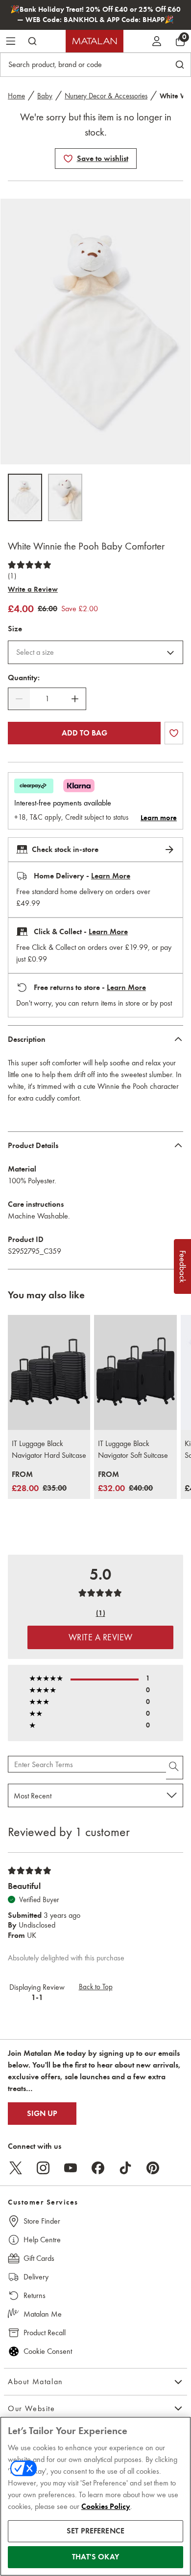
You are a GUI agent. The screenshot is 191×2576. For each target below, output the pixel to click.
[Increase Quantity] (75, 699)
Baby (45, 96)
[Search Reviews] (175, 1768)
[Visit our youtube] (71, 2168)
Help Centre (42, 2240)
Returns (35, 2295)
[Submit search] (32, 41)
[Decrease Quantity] (19, 699)
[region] (95, 2496)
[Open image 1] (25, 497)
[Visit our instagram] (43, 2168)
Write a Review (33, 589)
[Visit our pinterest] (153, 2168)
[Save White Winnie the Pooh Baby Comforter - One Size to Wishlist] (68, 159)
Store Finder (42, 2221)
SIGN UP (42, 2114)
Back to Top (96, 1987)
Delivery (36, 2277)
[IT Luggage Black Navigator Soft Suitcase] (135, 1373)
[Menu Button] (11, 41)
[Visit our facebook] (98, 2168)
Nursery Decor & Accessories (106, 96)
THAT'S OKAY (95, 2557)
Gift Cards (39, 2258)
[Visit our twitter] (16, 2168)
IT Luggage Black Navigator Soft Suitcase (133, 1449)
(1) (12, 576)
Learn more (159, 818)
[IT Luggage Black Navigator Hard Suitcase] (49, 1373)
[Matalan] (95, 41)
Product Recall (45, 2333)
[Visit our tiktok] (125, 2168)
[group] (39, 1482)
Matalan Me (43, 2314)
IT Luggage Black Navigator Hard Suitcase (49, 1449)
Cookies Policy (106, 2507)
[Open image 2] (65, 497)
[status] (47, 699)
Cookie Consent (48, 2351)
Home (16, 96)
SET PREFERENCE (95, 2531)
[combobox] (95, 652)
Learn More (111, 876)
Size (15, 629)
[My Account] (157, 41)
